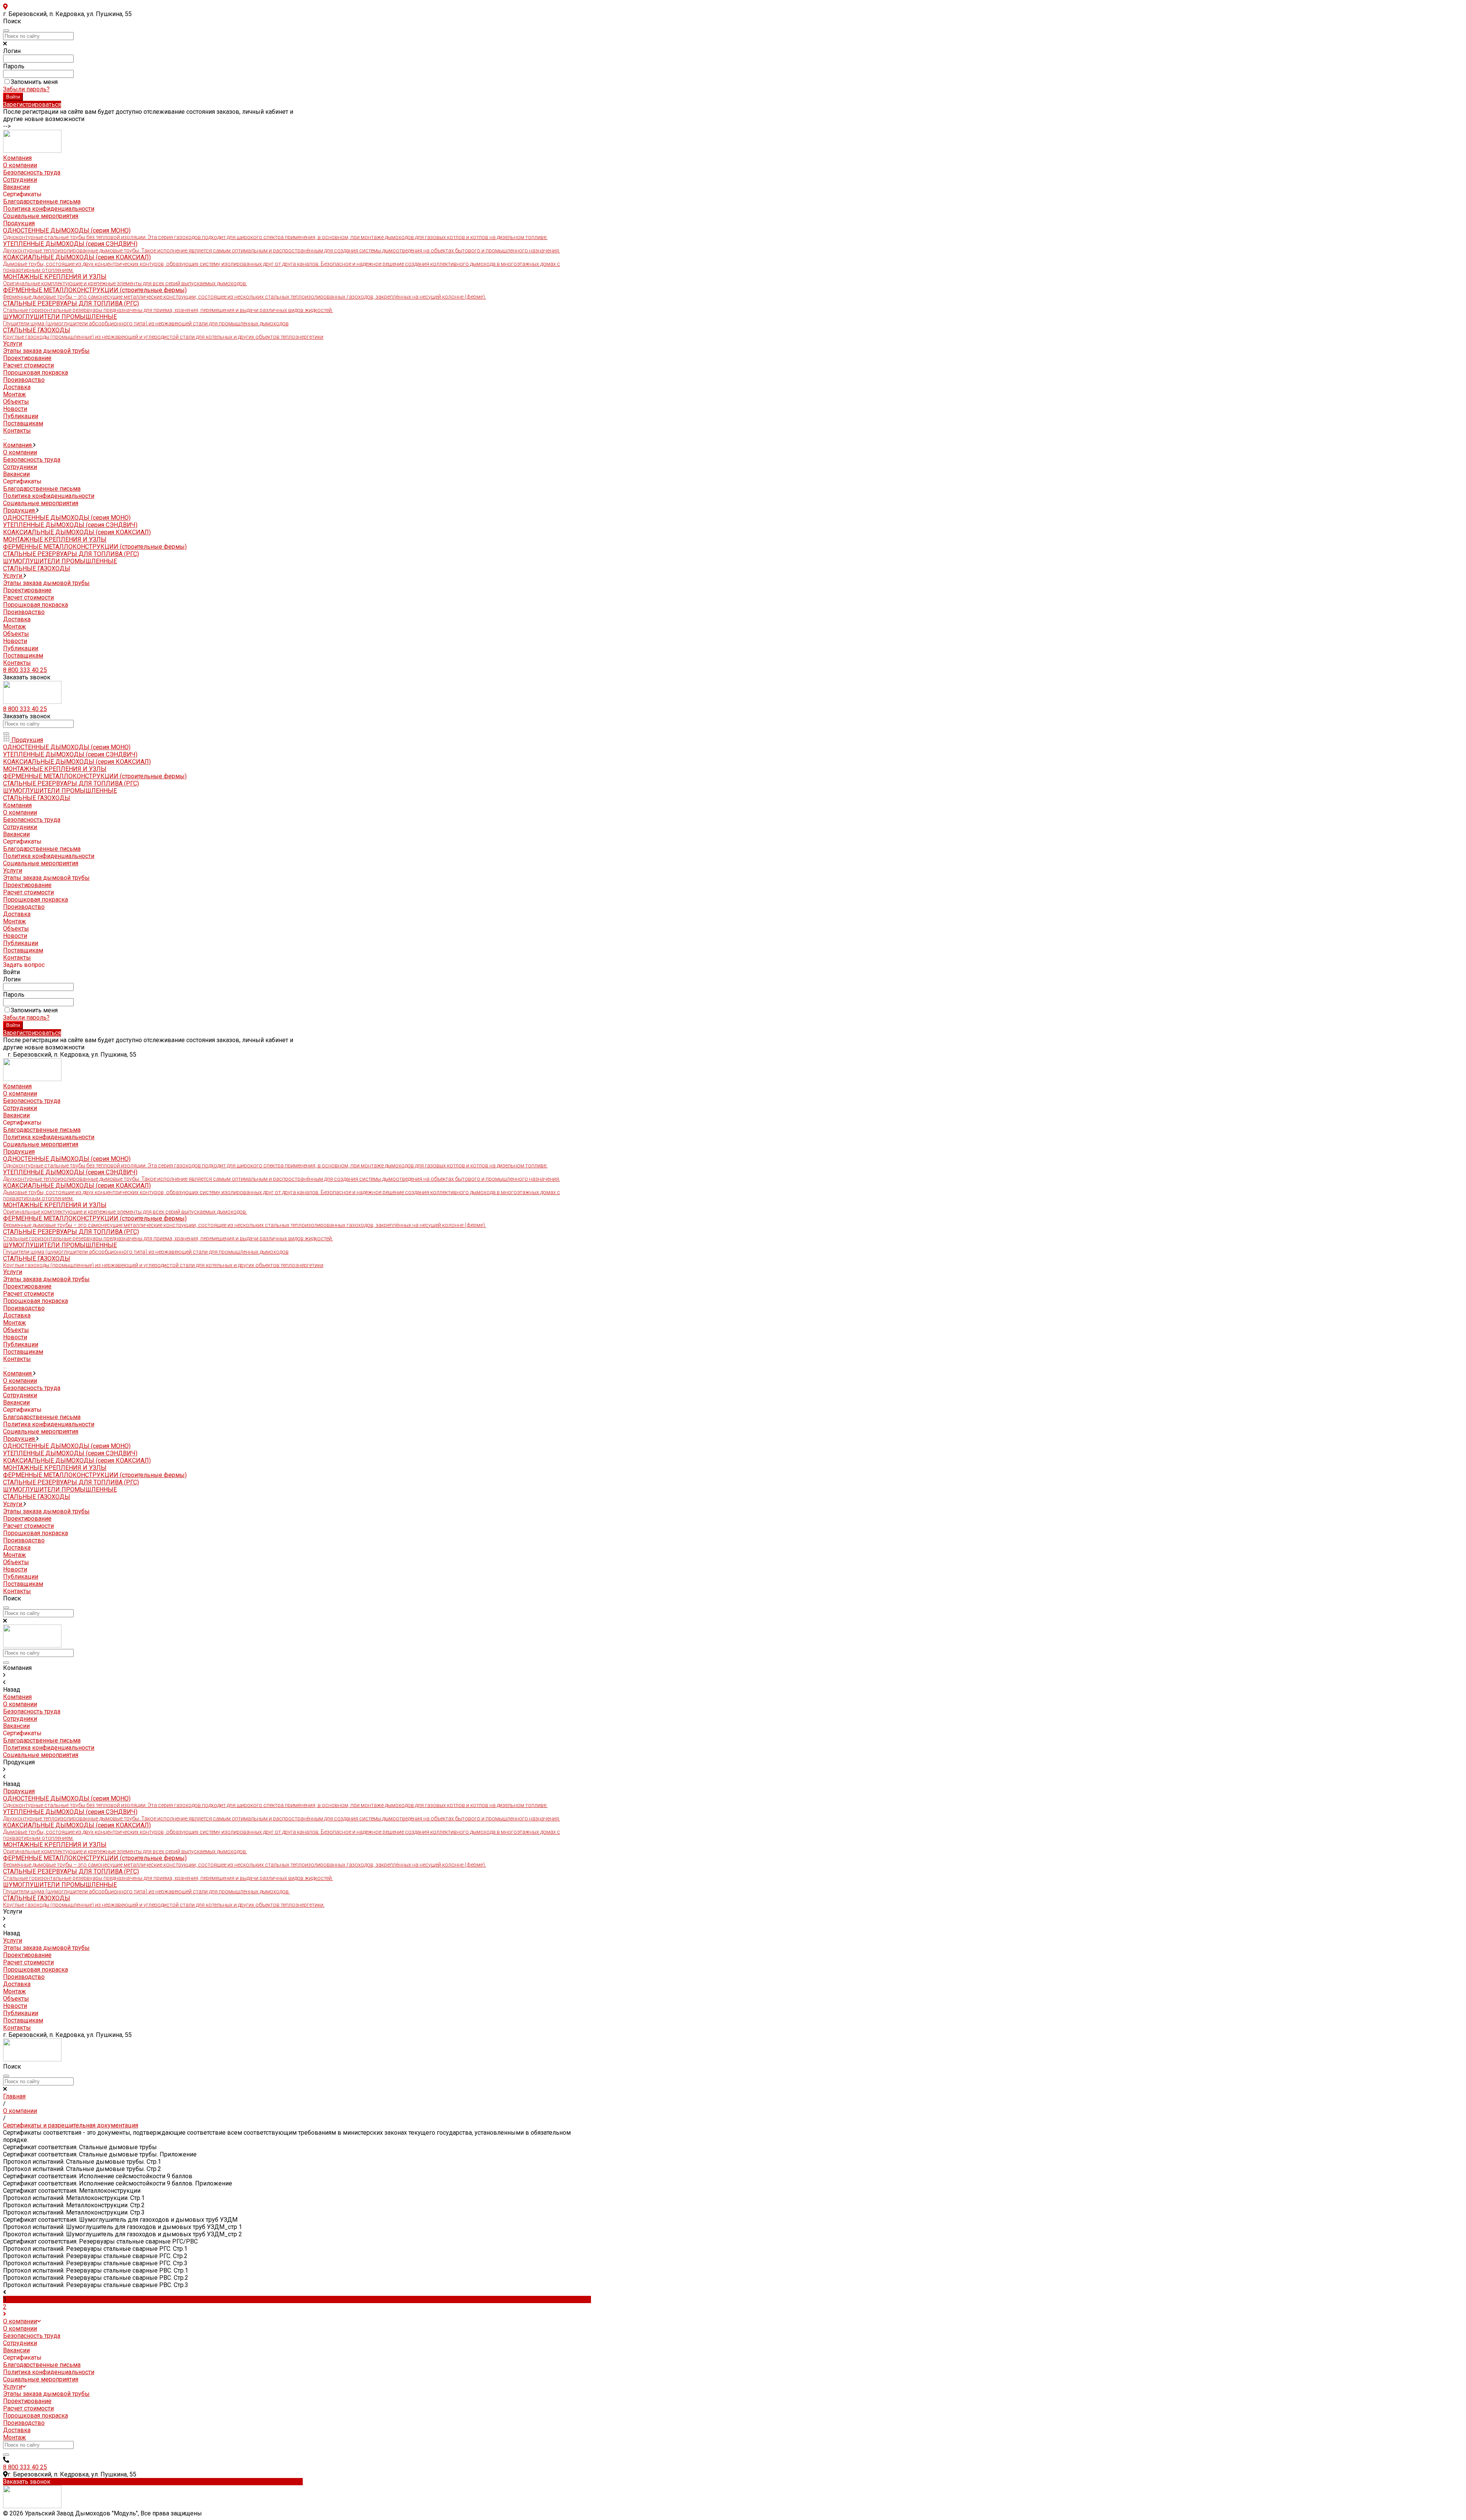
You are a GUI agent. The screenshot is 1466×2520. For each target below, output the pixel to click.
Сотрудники (20, 180)
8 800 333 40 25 (25, 670)
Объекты (16, 634)
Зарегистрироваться (32, 104)
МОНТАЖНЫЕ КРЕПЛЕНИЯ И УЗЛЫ (55, 539)
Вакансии (16, 187)
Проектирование (27, 358)
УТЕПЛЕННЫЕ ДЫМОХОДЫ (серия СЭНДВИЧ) (70, 525)
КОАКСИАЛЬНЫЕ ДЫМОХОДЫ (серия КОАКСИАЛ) (282, 263)
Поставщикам (23, 655)
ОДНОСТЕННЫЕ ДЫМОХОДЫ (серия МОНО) (67, 518)
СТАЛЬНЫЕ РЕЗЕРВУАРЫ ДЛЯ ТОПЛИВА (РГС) (71, 554)
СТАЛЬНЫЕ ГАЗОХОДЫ (37, 568)
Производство (24, 380)
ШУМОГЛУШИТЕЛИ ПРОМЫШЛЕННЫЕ (60, 561)
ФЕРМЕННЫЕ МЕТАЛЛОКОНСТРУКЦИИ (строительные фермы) (95, 547)
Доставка (17, 387)
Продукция (20, 510)
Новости (15, 641)
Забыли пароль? (26, 89)
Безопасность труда (32, 172)
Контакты (17, 663)
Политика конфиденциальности (49, 209)
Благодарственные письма (42, 201)
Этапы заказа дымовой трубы (46, 351)
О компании (20, 165)
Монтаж (15, 394)
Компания (18, 445)
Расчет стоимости (28, 365)
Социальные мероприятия (41, 216)
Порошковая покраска (36, 373)
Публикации (21, 648)
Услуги (13, 576)
